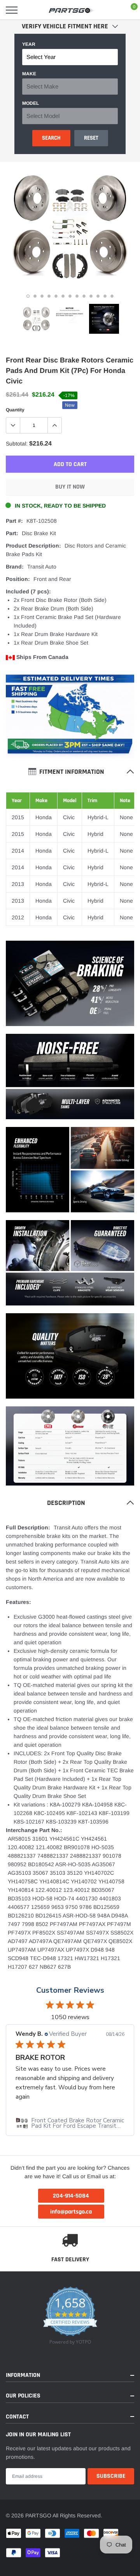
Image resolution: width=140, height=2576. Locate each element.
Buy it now (70, 487)
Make (29, 74)
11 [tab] (98, 296)
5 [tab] (56, 296)
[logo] (72, 10)
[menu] (12, 10)
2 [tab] (35, 296)
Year (29, 44)
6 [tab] (63, 296)
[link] (36, 319)
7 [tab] (70, 296)
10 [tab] (91, 296)
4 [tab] (49, 296)
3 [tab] (42, 296)
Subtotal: (17, 444)
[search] (30, 10)
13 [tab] (112, 296)
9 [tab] (84, 296)
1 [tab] (28, 296)
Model (31, 103)
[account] (112, 10)
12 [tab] (105, 296)
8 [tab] (77, 296)
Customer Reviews (70, 1990)
